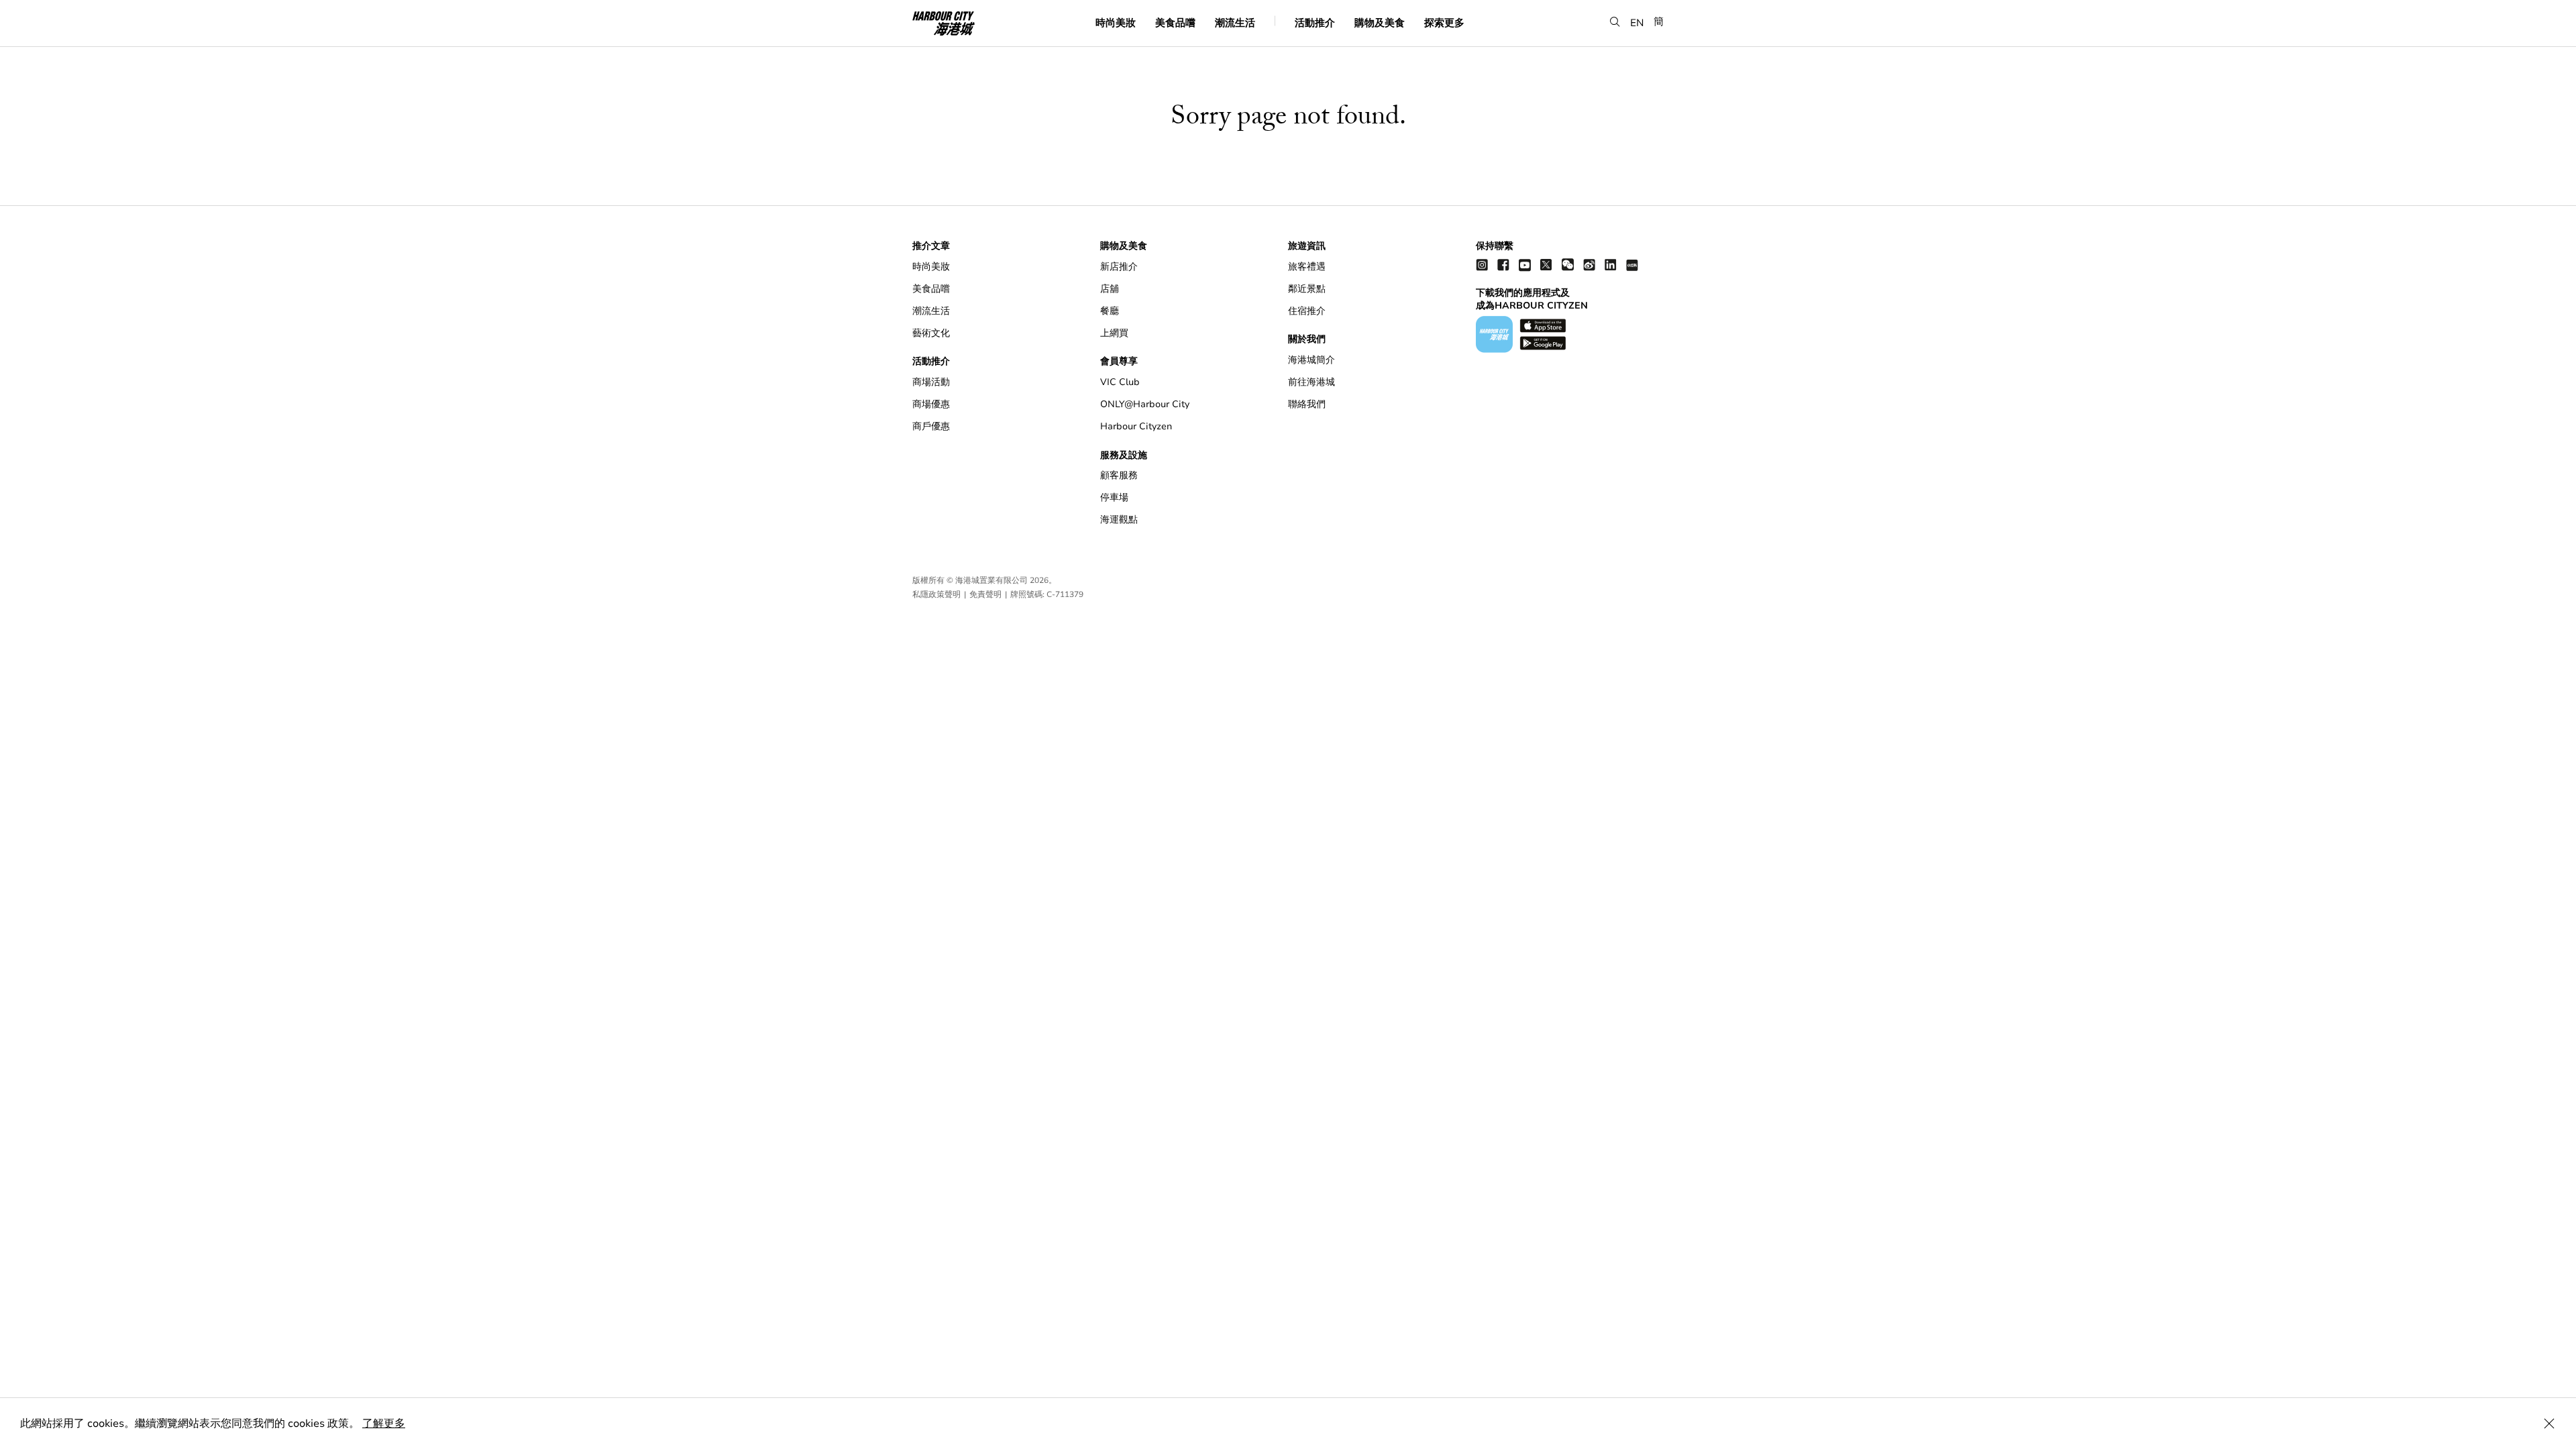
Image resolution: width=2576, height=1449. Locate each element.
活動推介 (1315, 22)
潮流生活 (1235, 22)
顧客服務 (1119, 475)
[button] (1615, 22)
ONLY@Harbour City (1145, 404)
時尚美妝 (1116, 22)
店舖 (1110, 289)
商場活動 (931, 382)
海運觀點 (1119, 520)
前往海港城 (1311, 382)
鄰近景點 (1307, 289)
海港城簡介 (1311, 360)
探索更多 (1444, 22)
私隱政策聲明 (936, 594)
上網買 (1114, 333)
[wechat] (1568, 265)
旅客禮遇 (1307, 267)
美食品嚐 (1175, 22)
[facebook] (1503, 265)
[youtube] (1525, 265)
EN (1637, 22)
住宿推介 (1307, 311)
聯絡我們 (1307, 404)
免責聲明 (985, 594)
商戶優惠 (931, 426)
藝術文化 (931, 333)
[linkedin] (1611, 265)
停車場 (1114, 497)
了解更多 (384, 1424)
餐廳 (1110, 311)
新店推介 (1119, 267)
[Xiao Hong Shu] (1632, 265)
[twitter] (1546, 265)
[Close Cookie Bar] (2549, 1424)
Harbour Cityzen (1136, 426)
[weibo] (1589, 265)
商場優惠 (931, 404)
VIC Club (1120, 382)
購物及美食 (1380, 22)
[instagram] (1482, 265)
